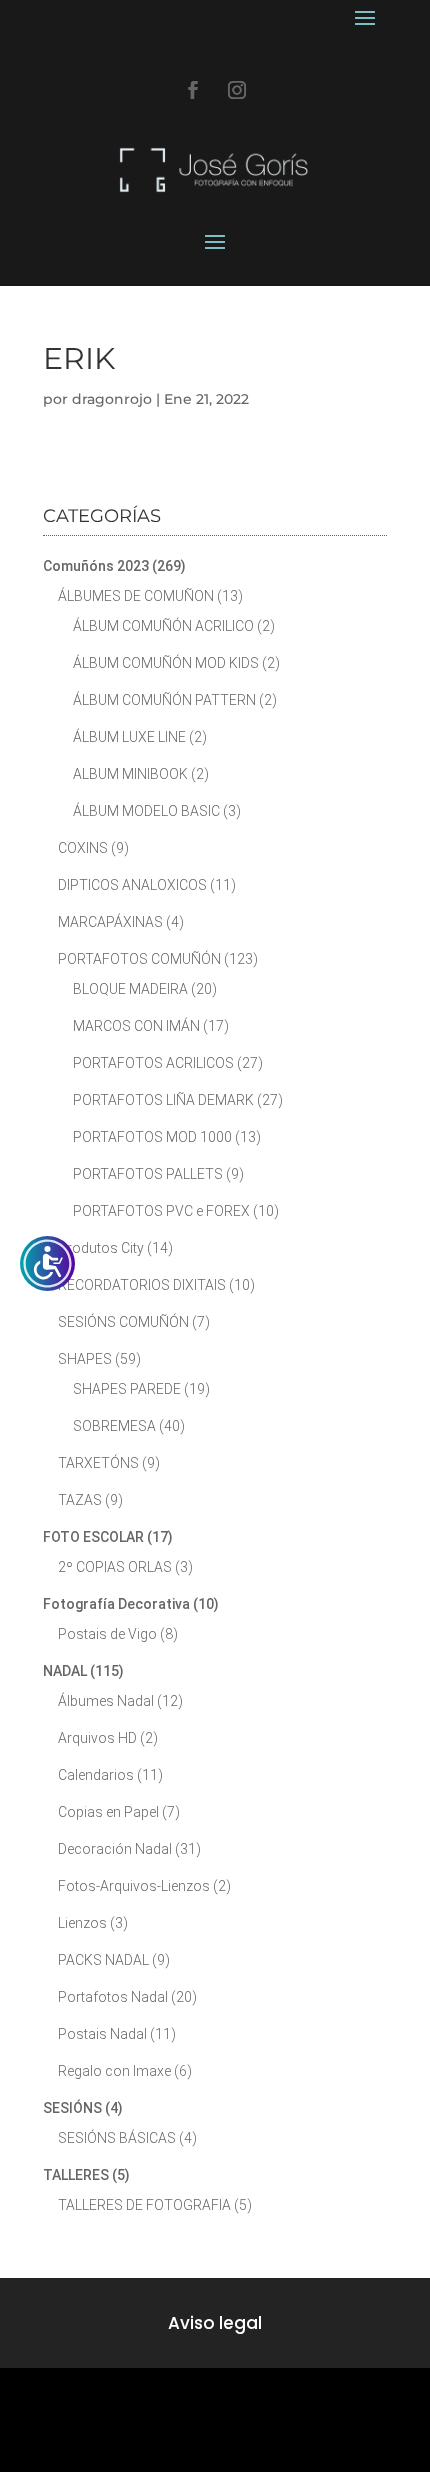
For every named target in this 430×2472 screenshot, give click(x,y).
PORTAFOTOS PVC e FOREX (161, 1211)
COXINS (83, 848)
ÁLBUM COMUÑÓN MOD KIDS (166, 663)
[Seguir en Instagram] (237, 90)
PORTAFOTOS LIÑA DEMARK (163, 1100)
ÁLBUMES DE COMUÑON (136, 596)
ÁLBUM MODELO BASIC (146, 811)
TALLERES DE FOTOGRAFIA (144, 2205)
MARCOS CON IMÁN (136, 1026)
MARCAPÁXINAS (110, 922)
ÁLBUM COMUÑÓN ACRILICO (163, 626)
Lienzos (82, 1923)
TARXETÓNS (98, 1463)
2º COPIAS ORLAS (115, 1567)
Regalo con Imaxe (114, 2071)
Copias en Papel (108, 1812)
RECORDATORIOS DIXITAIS (142, 1285)
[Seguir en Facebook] (193, 90)
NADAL (65, 1671)
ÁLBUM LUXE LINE (129, 737)
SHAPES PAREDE (127, 1389)
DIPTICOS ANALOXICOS (132, 885)
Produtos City (101, 1248)
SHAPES (85, 1359)
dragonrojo (112, 399)
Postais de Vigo (107, 1634)
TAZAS (80, 1500)
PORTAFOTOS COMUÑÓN (139, 959)
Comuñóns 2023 (96, 566)
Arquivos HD (97, 1738)
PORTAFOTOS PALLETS (148, 1174)
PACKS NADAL (103, 1960)
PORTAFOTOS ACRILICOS (153, 1063)
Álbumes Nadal (106, 1701)
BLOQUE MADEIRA (130, 989)
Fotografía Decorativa (116, 1604)
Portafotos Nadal (113, 1997)
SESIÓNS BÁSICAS (117, 2138)
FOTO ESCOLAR (93, 1537)
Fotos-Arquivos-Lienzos (134, 1886)
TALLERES (76, 2175)
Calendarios (96, 1775)
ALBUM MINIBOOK (130, 774)
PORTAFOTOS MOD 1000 (152, 1137)
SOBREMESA (114, 1426)
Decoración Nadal (115, 1849)
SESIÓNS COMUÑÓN (123, 1322)
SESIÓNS (72, 2108)
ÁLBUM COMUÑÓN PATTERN (164, 700)
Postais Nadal (102, 2034)
